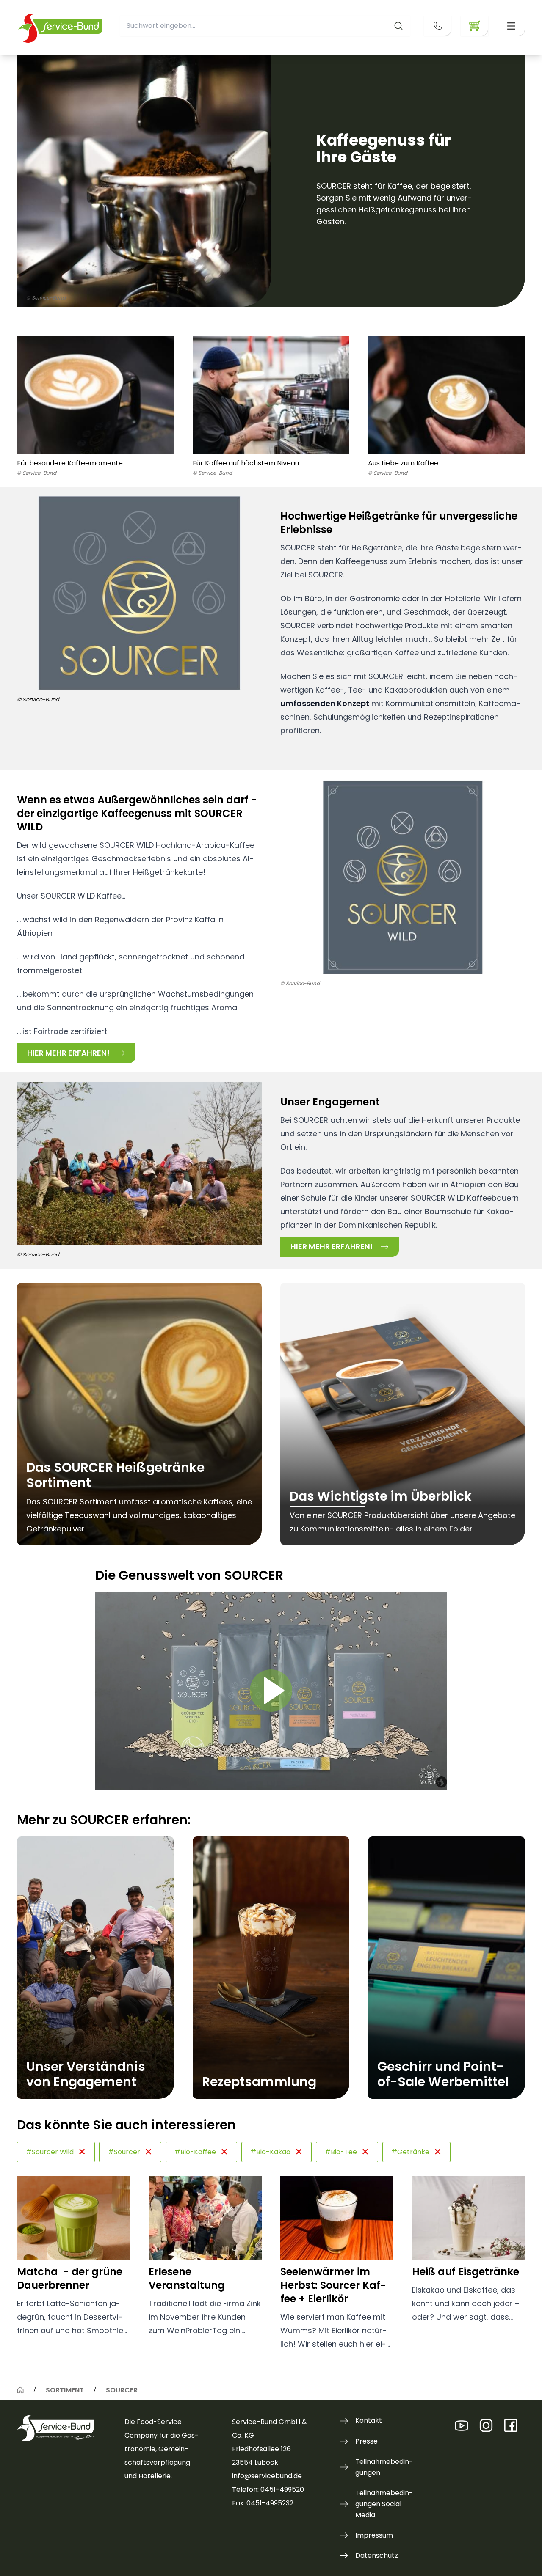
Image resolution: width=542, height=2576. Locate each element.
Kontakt (369, 2421)
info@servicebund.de (267, 2476)
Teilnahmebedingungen (384, 2467)
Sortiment (65, 2390)
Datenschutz (377, 2555)
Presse (366, 2441)
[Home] (20, 2390)
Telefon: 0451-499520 (268, 2489)
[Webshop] (474, 26)
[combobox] (265, 26)
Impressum (374, 2535)
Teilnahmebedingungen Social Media (384, 2504)
